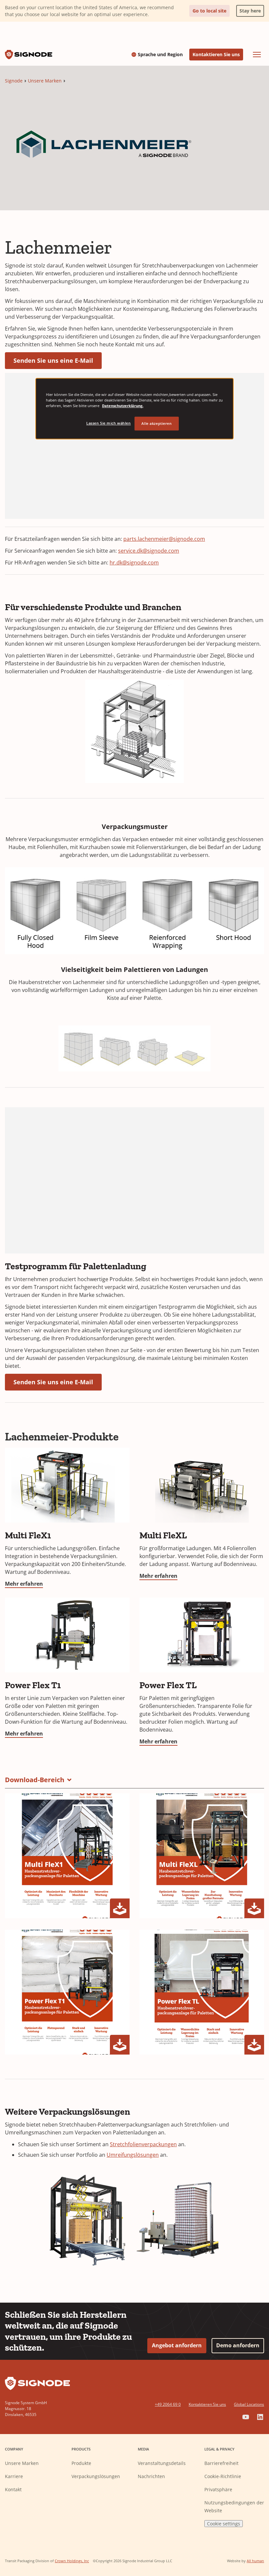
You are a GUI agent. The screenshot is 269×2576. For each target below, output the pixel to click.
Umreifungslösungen (133, 2155)
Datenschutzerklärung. (123, 406)
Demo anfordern (238, 2345)
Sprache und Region (160, 55)
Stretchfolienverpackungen (143, 2144)
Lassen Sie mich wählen (109, 423)
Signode (14, 81)
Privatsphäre (218, 2489)
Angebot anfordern (177, 2345)
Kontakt (13, 2489)
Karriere (14, 2476)
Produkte (81, 2463)
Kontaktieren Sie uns (216, 54)
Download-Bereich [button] (35, 1780)
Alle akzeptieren (156, 423)
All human (255, 2561)
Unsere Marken (45, 81)
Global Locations (249, 2404)
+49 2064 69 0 (168, 2404)
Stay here (248, 9)
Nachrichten (151, 2476)
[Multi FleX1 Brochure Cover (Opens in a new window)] (67, 1856)
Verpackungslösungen (96, 2476)
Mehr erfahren (24, 1584)
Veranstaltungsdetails (162, 2463)
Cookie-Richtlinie (223, 2476)
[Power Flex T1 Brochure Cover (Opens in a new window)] (67, 1992)
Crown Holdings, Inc (72, 2561)
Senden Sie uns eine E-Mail (53, 360)
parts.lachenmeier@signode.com (164, 539)
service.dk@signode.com (149, 551)
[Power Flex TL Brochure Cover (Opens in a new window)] (202, 1992)
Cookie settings (224, 2524)
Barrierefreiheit (221, 2463)
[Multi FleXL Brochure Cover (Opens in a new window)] (202, 1856)
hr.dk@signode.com (134, 563)
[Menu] (257, 55)
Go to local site (209, 11)
